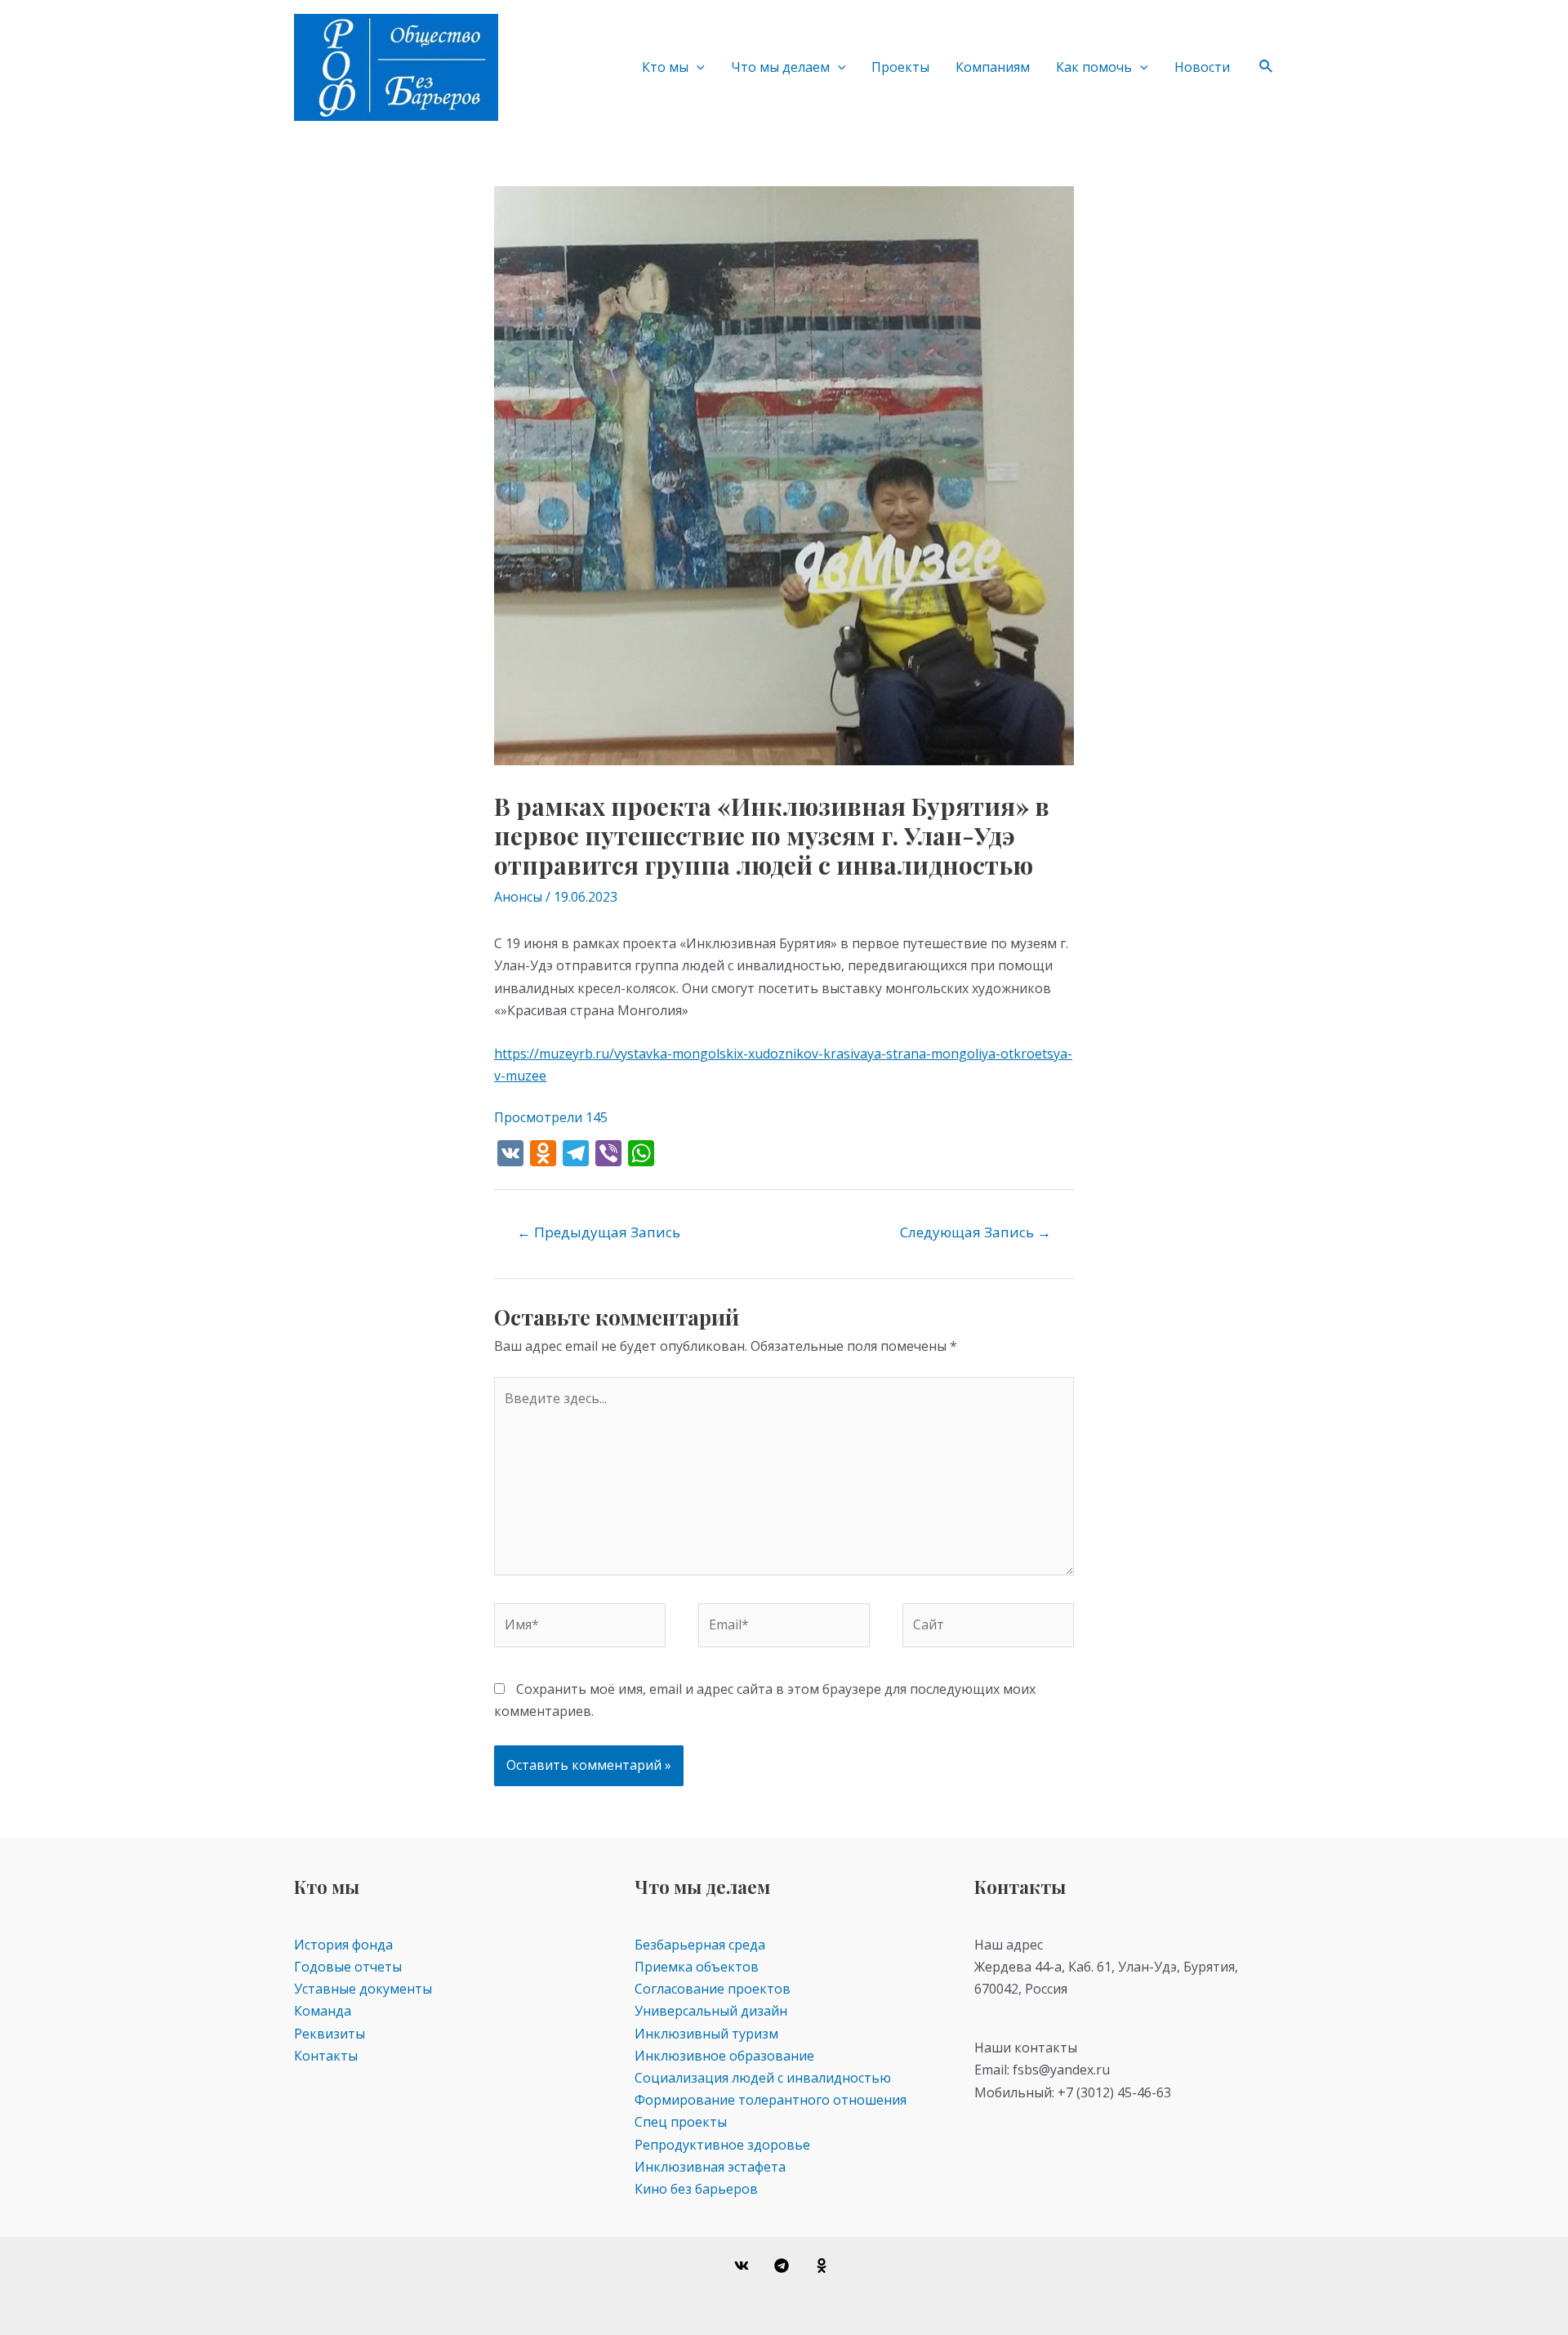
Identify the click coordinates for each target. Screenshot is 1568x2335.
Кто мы (665, 67)
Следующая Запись (976, 1232)
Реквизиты (330, 2034)
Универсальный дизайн (711, 2011)
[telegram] (784, 2266)
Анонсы (518, 897)
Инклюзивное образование (724, 2056)
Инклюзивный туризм (706, 2034)
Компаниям (993, 67)
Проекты (900, 67)
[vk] (744, 2266)
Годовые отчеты (348, 1967)
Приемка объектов (697, 1967)
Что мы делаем (780, 67)
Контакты (326, 2056)
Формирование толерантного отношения (771, 2100)
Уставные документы (363, 1989)
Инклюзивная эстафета (710, 2167)
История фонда (343, 1945)
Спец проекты (681, 2122)
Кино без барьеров (696, 2189)
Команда (323, 2011)
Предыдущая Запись (599, 1232)
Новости (1202, 67)
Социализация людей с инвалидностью (763, 2078)
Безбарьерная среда (700, 1945)
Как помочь (1094, 67)
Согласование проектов (713, 1989)
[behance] (824, 2266)
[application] (697, 67)
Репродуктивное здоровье (722, 2145)
